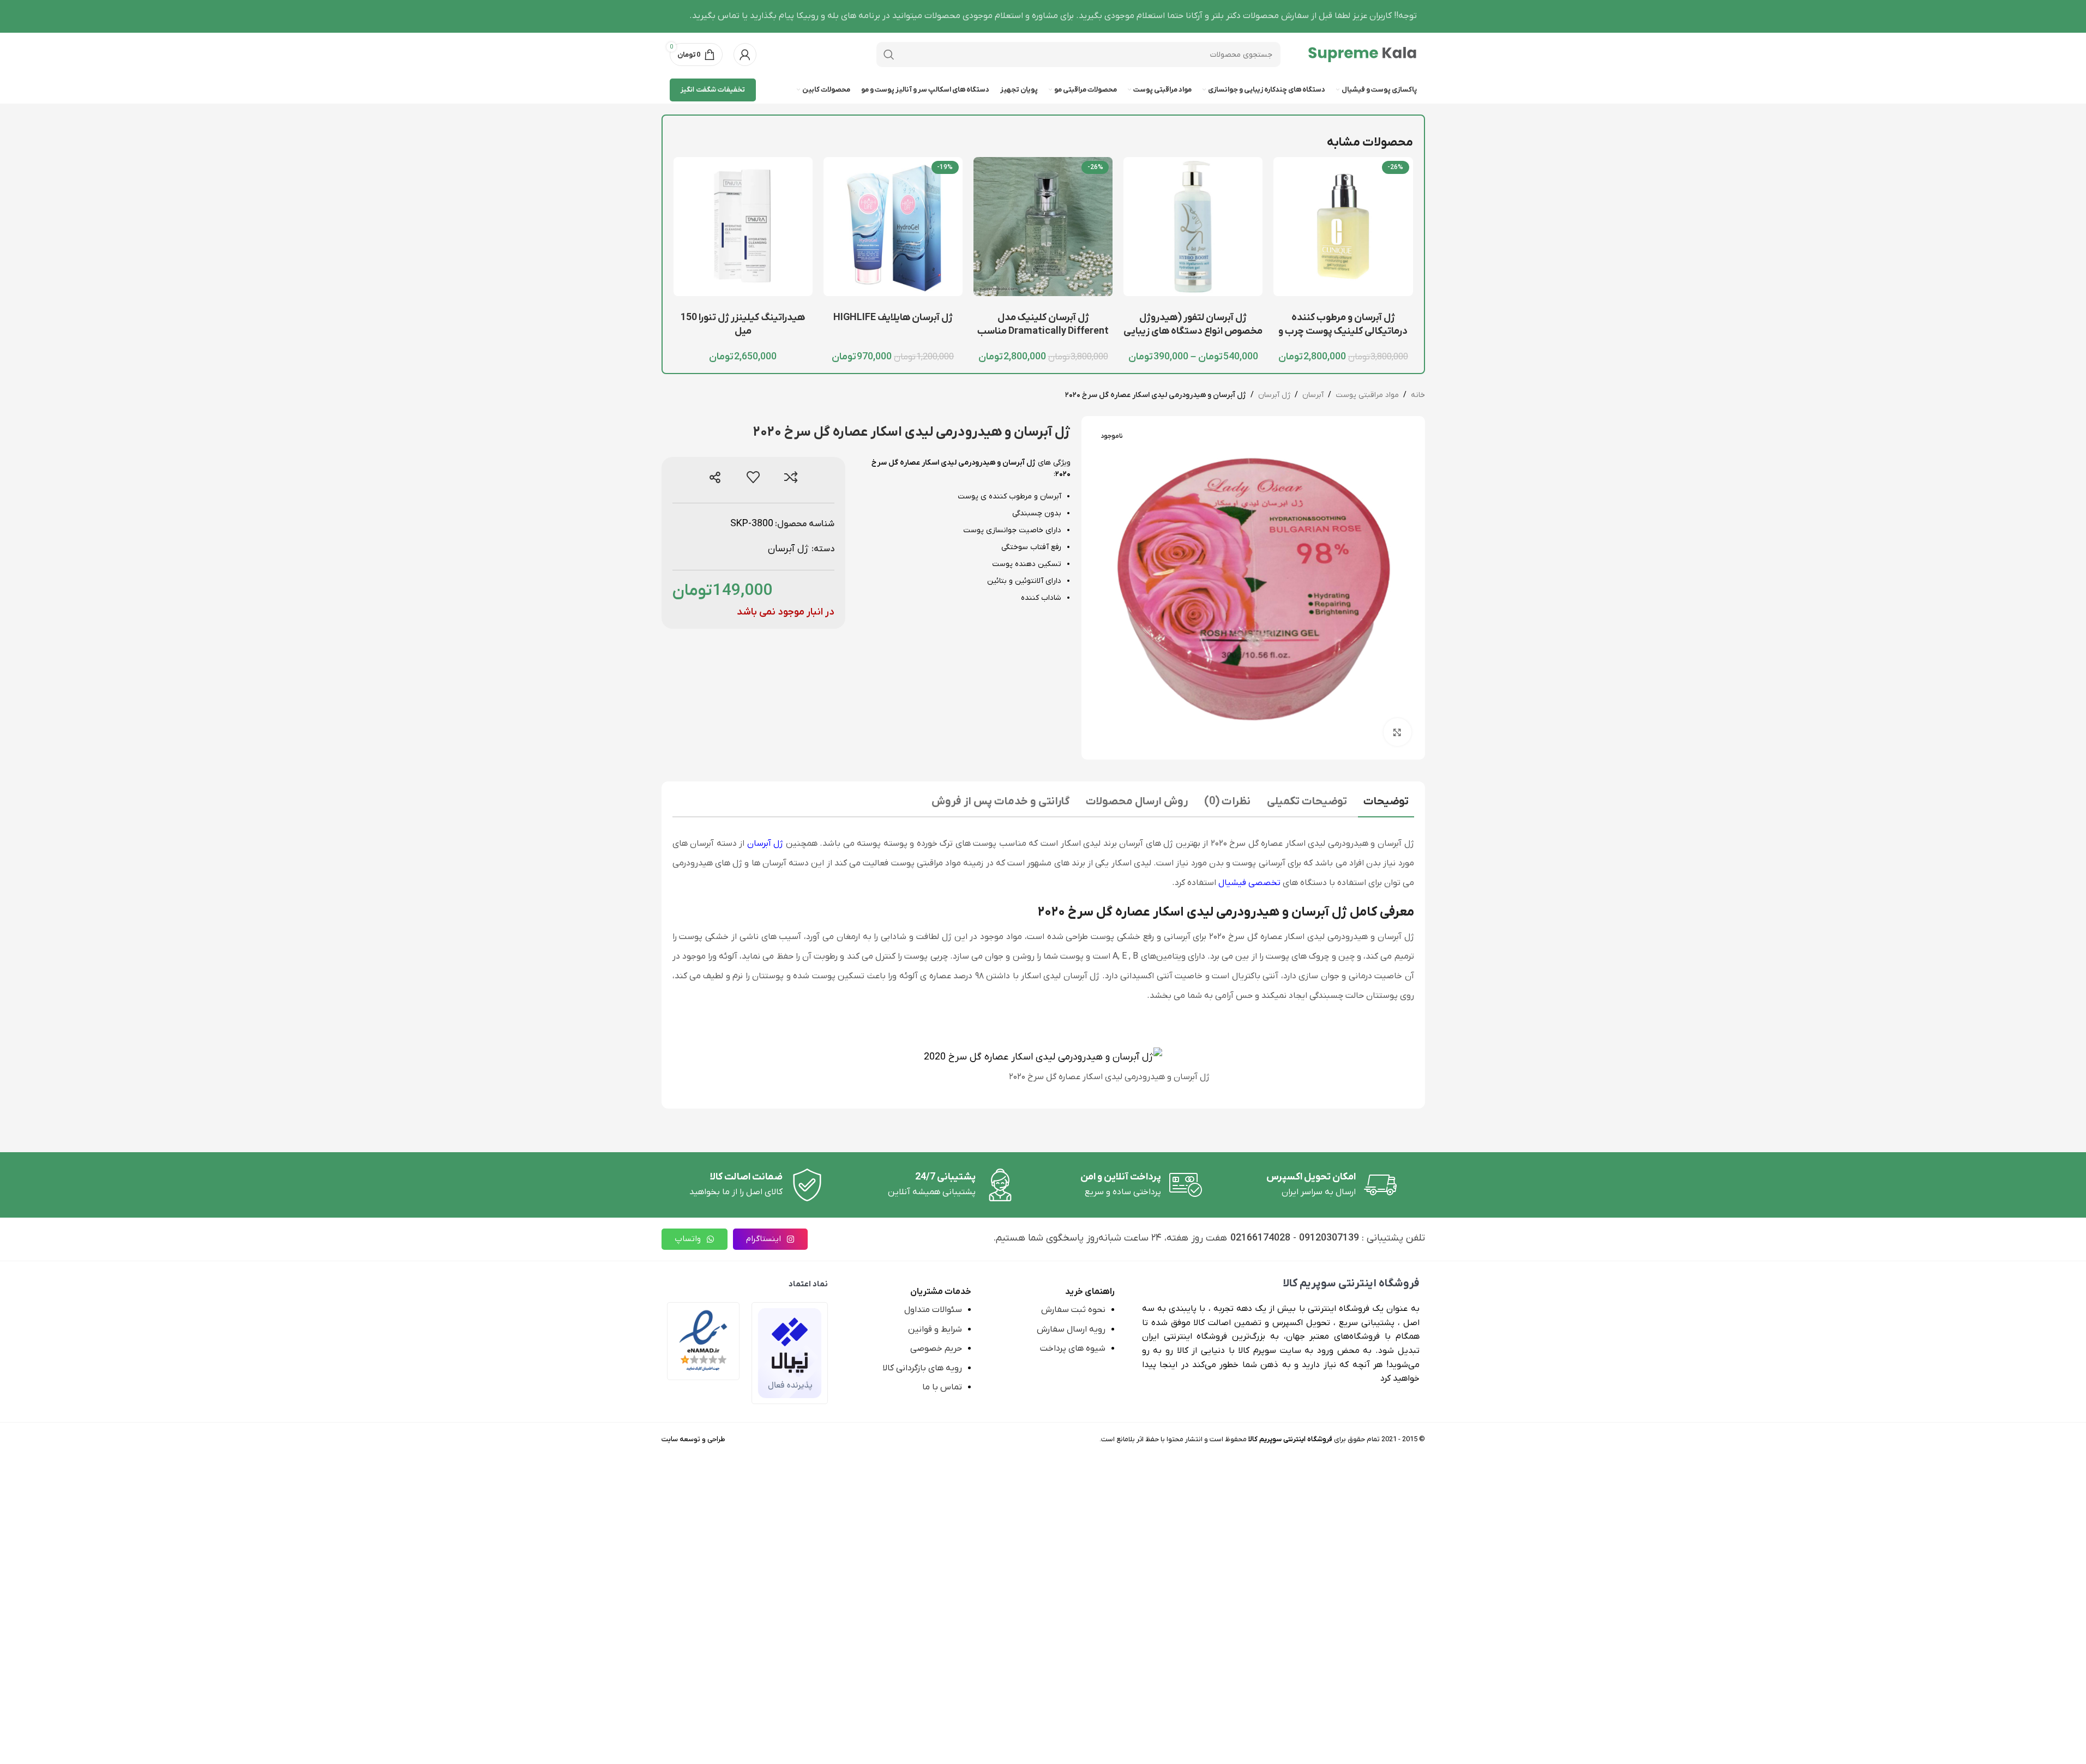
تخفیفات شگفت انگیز (713, 90)
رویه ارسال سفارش (1071, 1329)
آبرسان (1313, 395)
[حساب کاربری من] (745, 55)
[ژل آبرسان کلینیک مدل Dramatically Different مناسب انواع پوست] (1043, 227)
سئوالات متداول (933, 1310)
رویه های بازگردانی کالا (922, 1368)
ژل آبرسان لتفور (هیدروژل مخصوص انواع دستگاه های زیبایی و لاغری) (1193, 331)
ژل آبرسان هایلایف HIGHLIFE (893, 318)
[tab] (1386, 803)
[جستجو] (889, 55)
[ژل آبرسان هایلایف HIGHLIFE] (893, 227)
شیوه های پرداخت (1073, 1348)
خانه (1418, 395)
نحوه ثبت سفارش (1073, 1310)
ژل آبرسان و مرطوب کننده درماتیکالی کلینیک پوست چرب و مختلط (1343, 331)
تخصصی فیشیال (1249, 883)
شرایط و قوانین (935, 1329)
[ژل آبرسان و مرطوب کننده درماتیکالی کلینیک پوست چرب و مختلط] (1343, 227)
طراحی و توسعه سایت (693, 1439)
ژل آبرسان (1274, 395)
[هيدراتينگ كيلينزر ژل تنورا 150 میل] (743, 227)
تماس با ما (942, 1387)
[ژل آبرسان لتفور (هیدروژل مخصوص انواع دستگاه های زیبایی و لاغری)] (1193, 227)
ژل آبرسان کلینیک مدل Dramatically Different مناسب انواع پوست (1043, 331)
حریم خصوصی (936, 1348)
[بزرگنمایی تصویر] (1397, 732)
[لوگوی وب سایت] (1362, 54)
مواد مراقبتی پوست (1367, 395)
